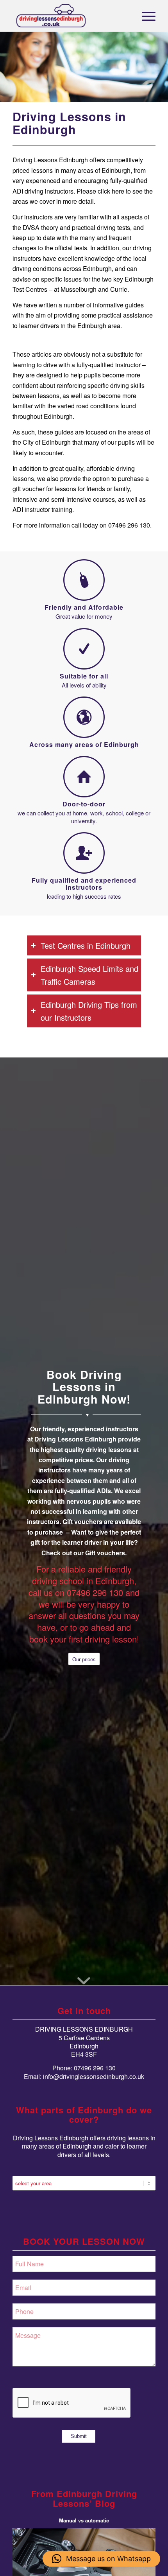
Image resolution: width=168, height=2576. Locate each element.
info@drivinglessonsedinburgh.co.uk (94, 2076)
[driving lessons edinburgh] (70, 16)
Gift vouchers (105, 1553)
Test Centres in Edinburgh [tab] (86, 945)
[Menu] (145, 16)
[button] (101, 2559)
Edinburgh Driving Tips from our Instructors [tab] (89, 1011)
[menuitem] (145, 16)
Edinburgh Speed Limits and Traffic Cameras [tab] (89, 975)
